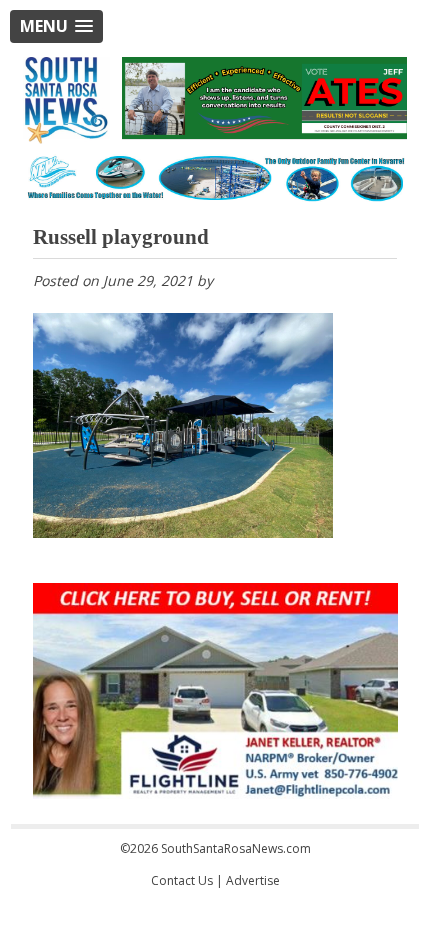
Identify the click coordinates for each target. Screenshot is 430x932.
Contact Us (182, 880)
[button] (56, 26)
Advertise (253, 880)
